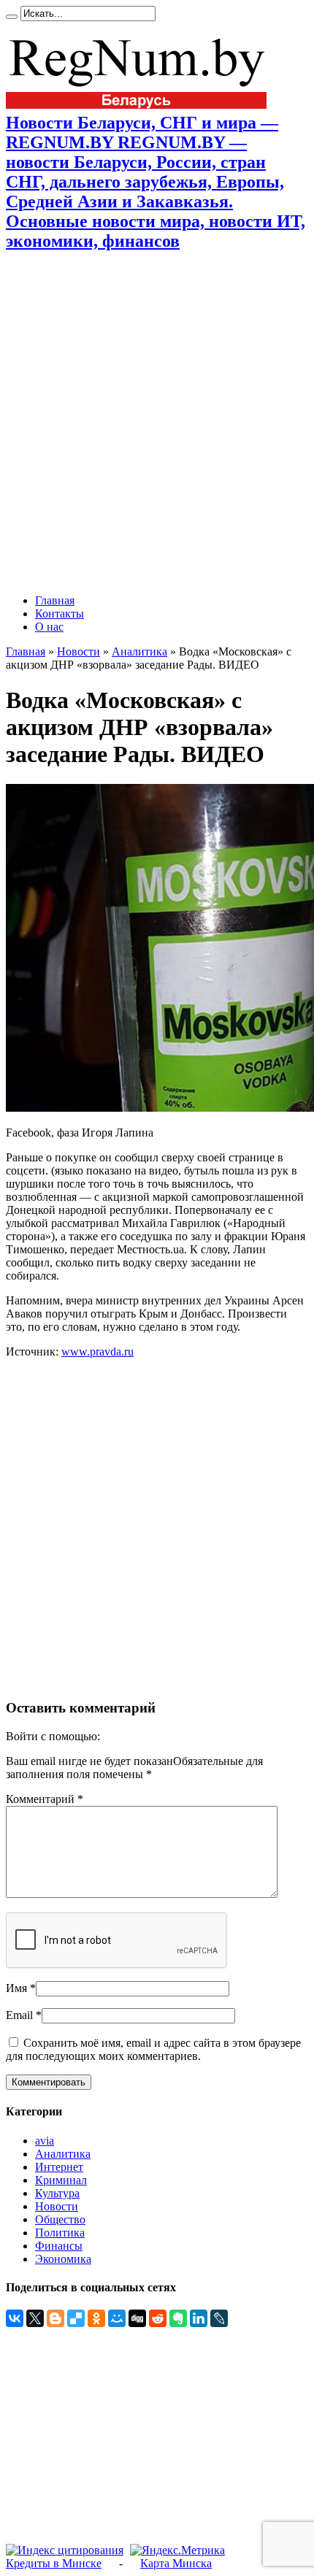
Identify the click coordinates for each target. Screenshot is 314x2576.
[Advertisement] (157, 423)
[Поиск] (12, 17)
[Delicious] (76, 2318)
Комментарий (45, 1799)
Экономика (63, 2259)
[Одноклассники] (96, 2318)
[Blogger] (55, 2318)
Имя (16, 1988)
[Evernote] (178, 2318)
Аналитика (139, 651)
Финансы (59, 2246)
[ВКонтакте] (15, 2318)
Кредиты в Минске (54, 2563)
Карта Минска (176, 2563)
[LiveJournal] (219, 2318)
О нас (49, 627)
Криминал (61, 2180)
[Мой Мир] (117, 2318)
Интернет (59, 2167)
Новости (78, 651)
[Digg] (137, 2318)
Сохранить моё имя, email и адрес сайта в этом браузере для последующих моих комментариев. (153, 2049)
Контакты (60, 614)
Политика (60, 2233)
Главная (55, 600)
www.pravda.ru (97, 1352)
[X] (35, 2318)
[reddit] (158, 2318)
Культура (57, 2193)
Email (19, 2015)
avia (45, 2141)
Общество (60, 2219)
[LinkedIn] (199, 2318)
